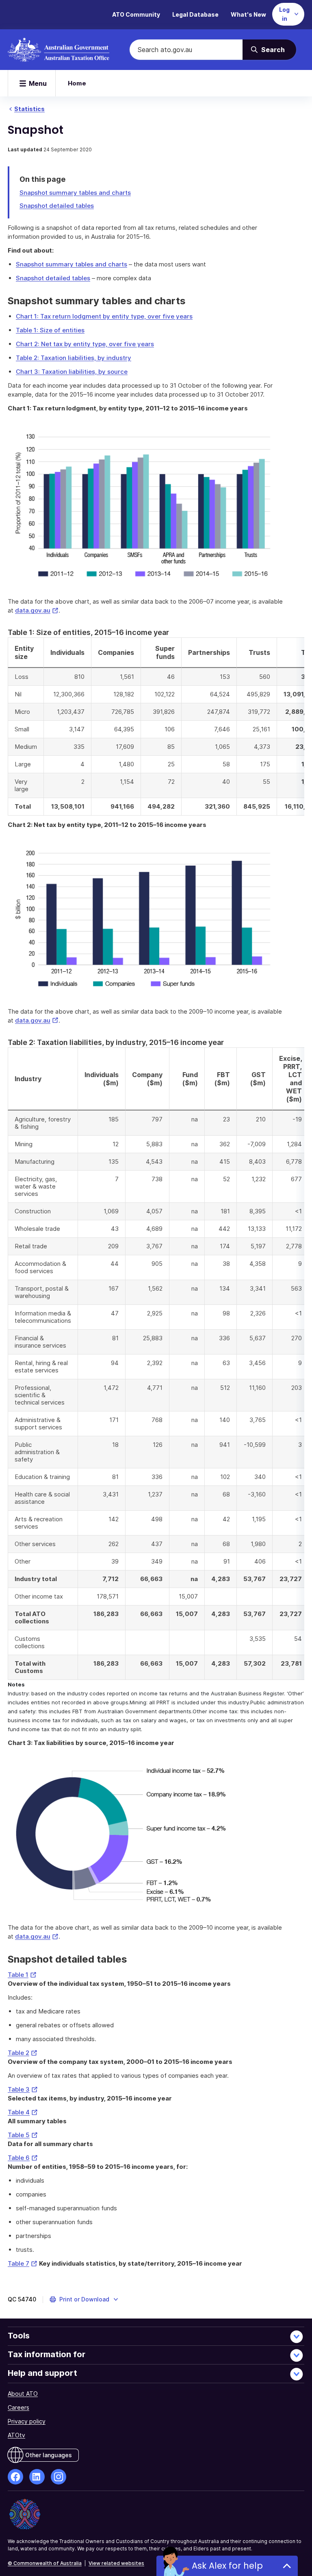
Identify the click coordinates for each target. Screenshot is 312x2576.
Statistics (29, 109)
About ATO (23, 2394)
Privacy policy (27, 2421)
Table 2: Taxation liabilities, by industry (74, 358)
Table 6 (23, 2158)
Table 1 (22, 1975)
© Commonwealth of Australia (45, 2563)
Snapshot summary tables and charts (75, 193)
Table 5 (23, 2135)
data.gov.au (37, 610)
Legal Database (195, 14)
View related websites (116, 2563)
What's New (248, 14)
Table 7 (23, 2263)
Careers (18, 2407)
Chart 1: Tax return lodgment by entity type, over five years (104, 316)
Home (77, 83)
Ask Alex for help (227, 2566)
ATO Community (136, 14)
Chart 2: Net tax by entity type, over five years (85, 344)
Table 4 (23, 2112)
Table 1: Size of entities (50, 330)
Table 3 (23, 2089)
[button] (84, 2299)
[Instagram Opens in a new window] (58, 2477)
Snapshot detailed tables (57, 206)
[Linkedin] (37, 2477)
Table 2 (23, 2053)
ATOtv (16, 2435)
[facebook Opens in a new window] (15, 2477)
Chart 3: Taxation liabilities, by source (72, 372)
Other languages (49, 2455)
